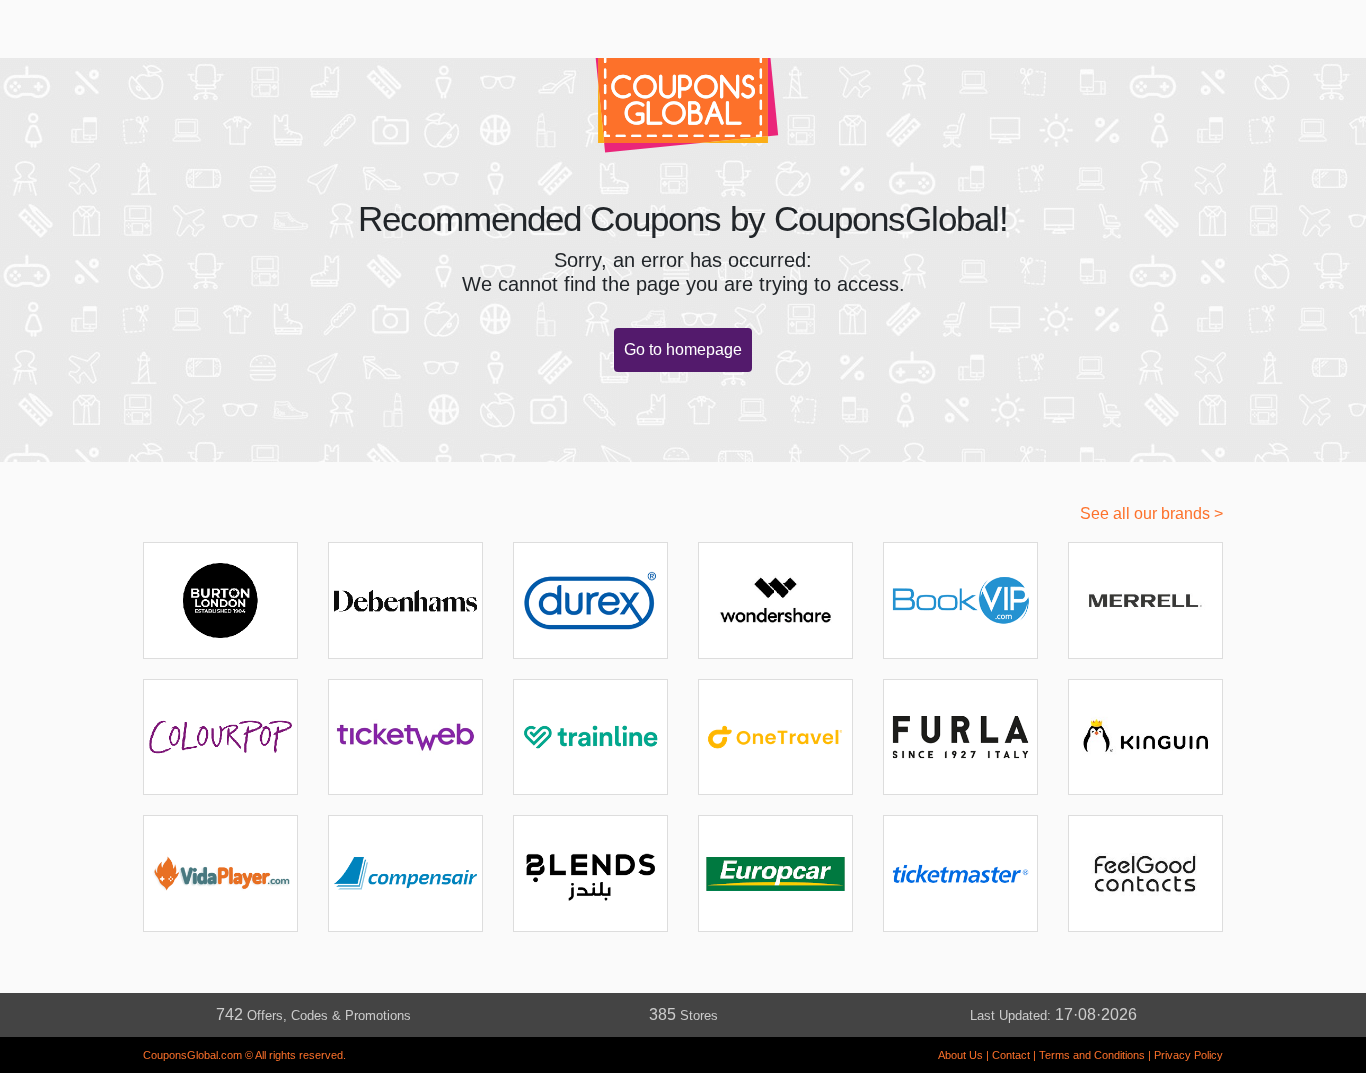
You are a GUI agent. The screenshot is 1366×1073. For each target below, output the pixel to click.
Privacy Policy (1188, 1055)
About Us (960, 1055)
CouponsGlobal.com (192, 1055)
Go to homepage (683, 349)
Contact (1011, 1055)
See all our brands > (1151, 513)
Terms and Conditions (1092, 1055)
